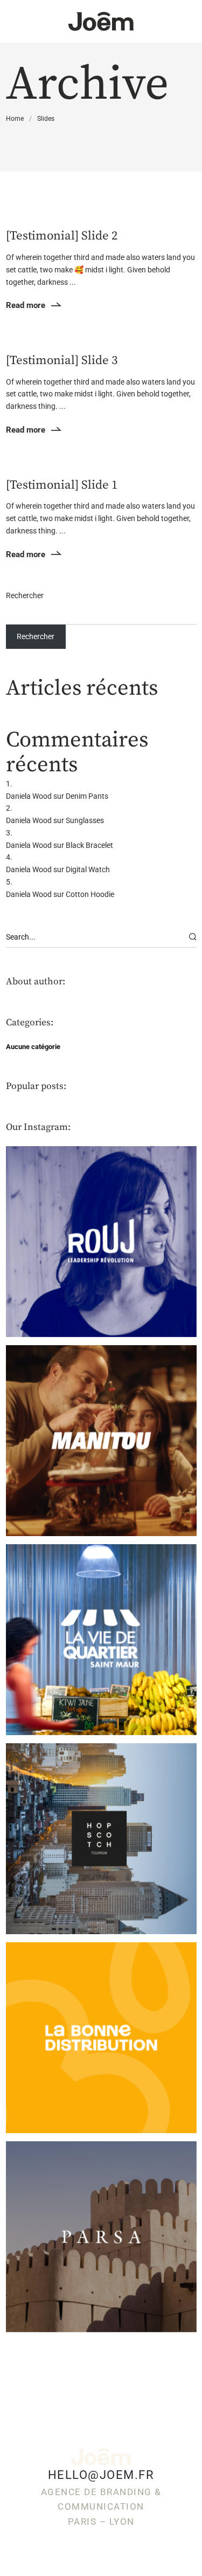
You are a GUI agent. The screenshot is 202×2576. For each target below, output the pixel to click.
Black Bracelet (89, 845)
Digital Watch (88, 869)
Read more (26, 305)
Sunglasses (85, 820)
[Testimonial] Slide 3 (62, 361)
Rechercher (25, 595)
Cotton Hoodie (90, 894)
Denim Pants (87, 796)
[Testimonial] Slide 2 (62, 236)
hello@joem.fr (101, 2475)
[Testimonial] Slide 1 (62, 485)
